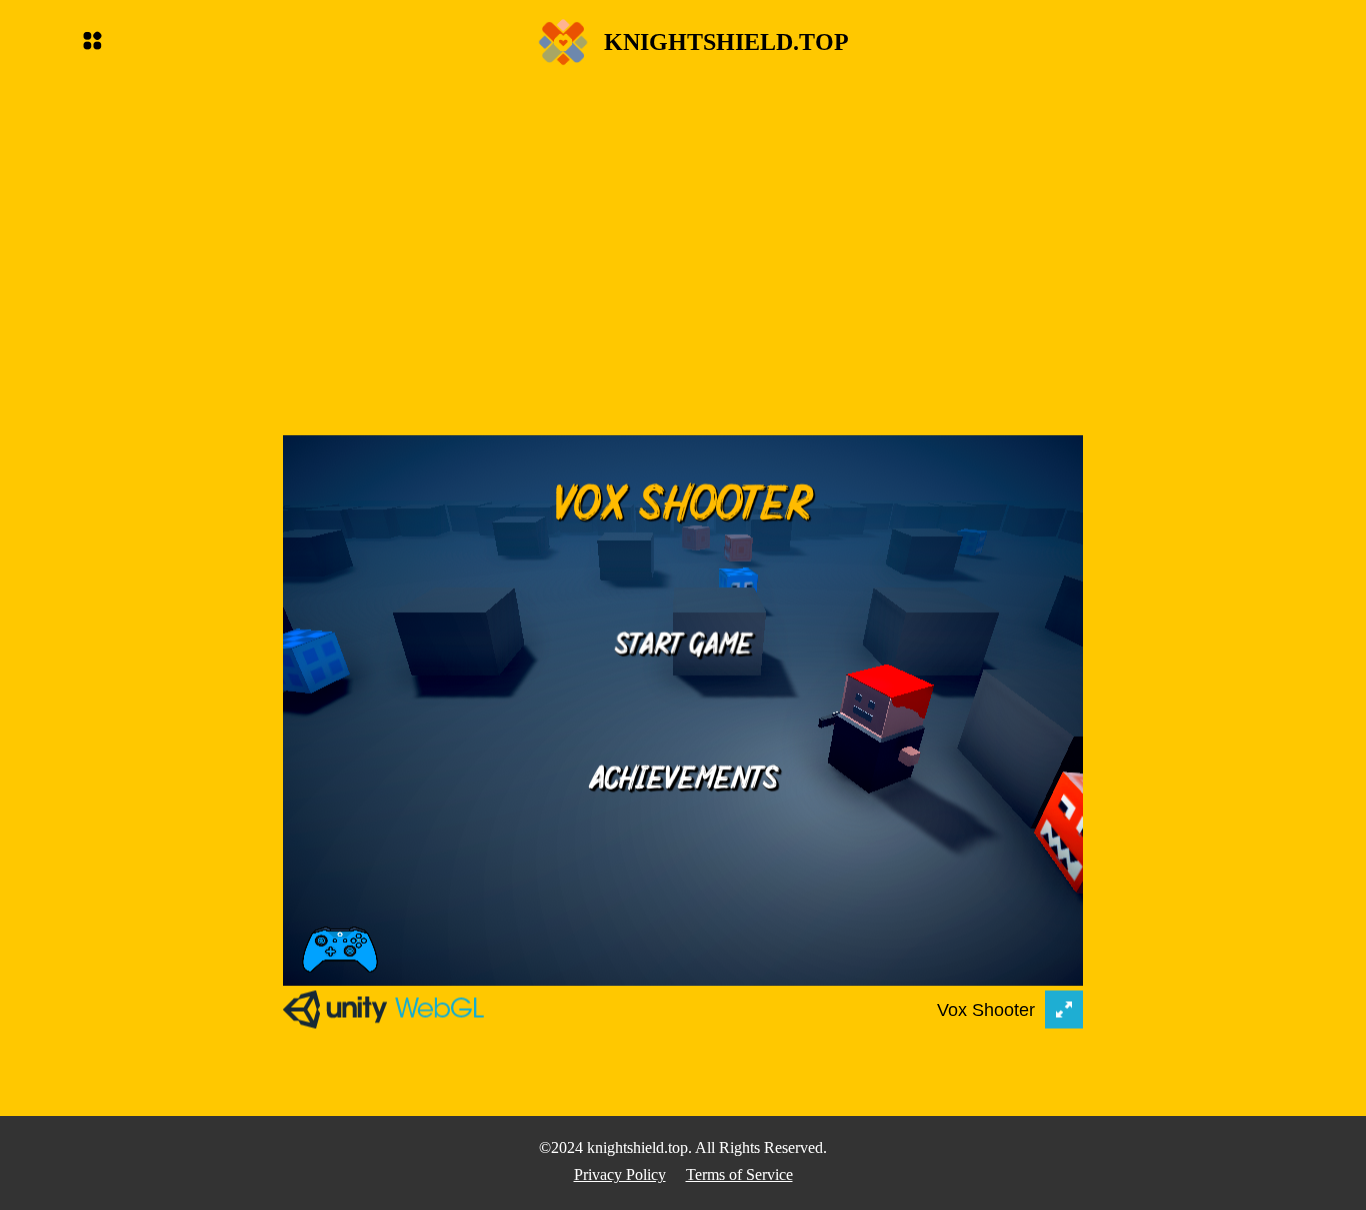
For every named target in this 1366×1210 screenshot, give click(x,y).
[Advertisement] (683, 222)
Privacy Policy (620, 1174)
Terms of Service (739, 1174)
